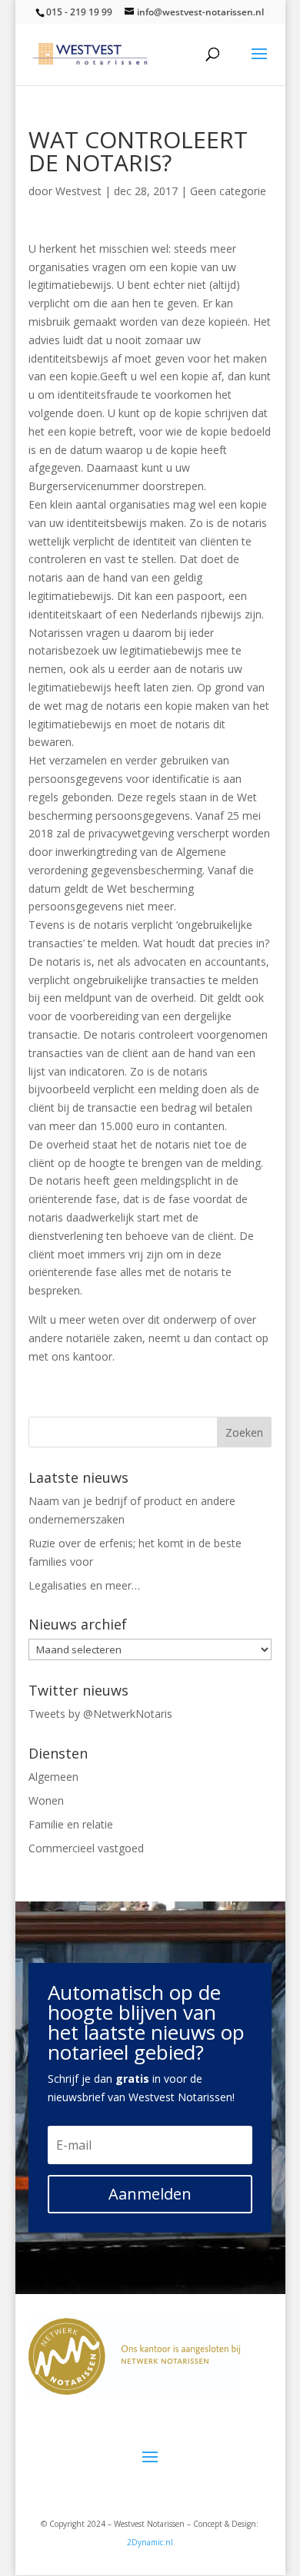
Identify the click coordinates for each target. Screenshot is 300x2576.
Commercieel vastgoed (86, 1848)
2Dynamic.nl (150, 2542)
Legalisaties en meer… (84, 1585)
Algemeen (53, 1777)
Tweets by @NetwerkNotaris (100, 1714)
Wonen (46, 1800)
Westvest (78, 191)
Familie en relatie (71, 1824)
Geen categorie (228, 191)
